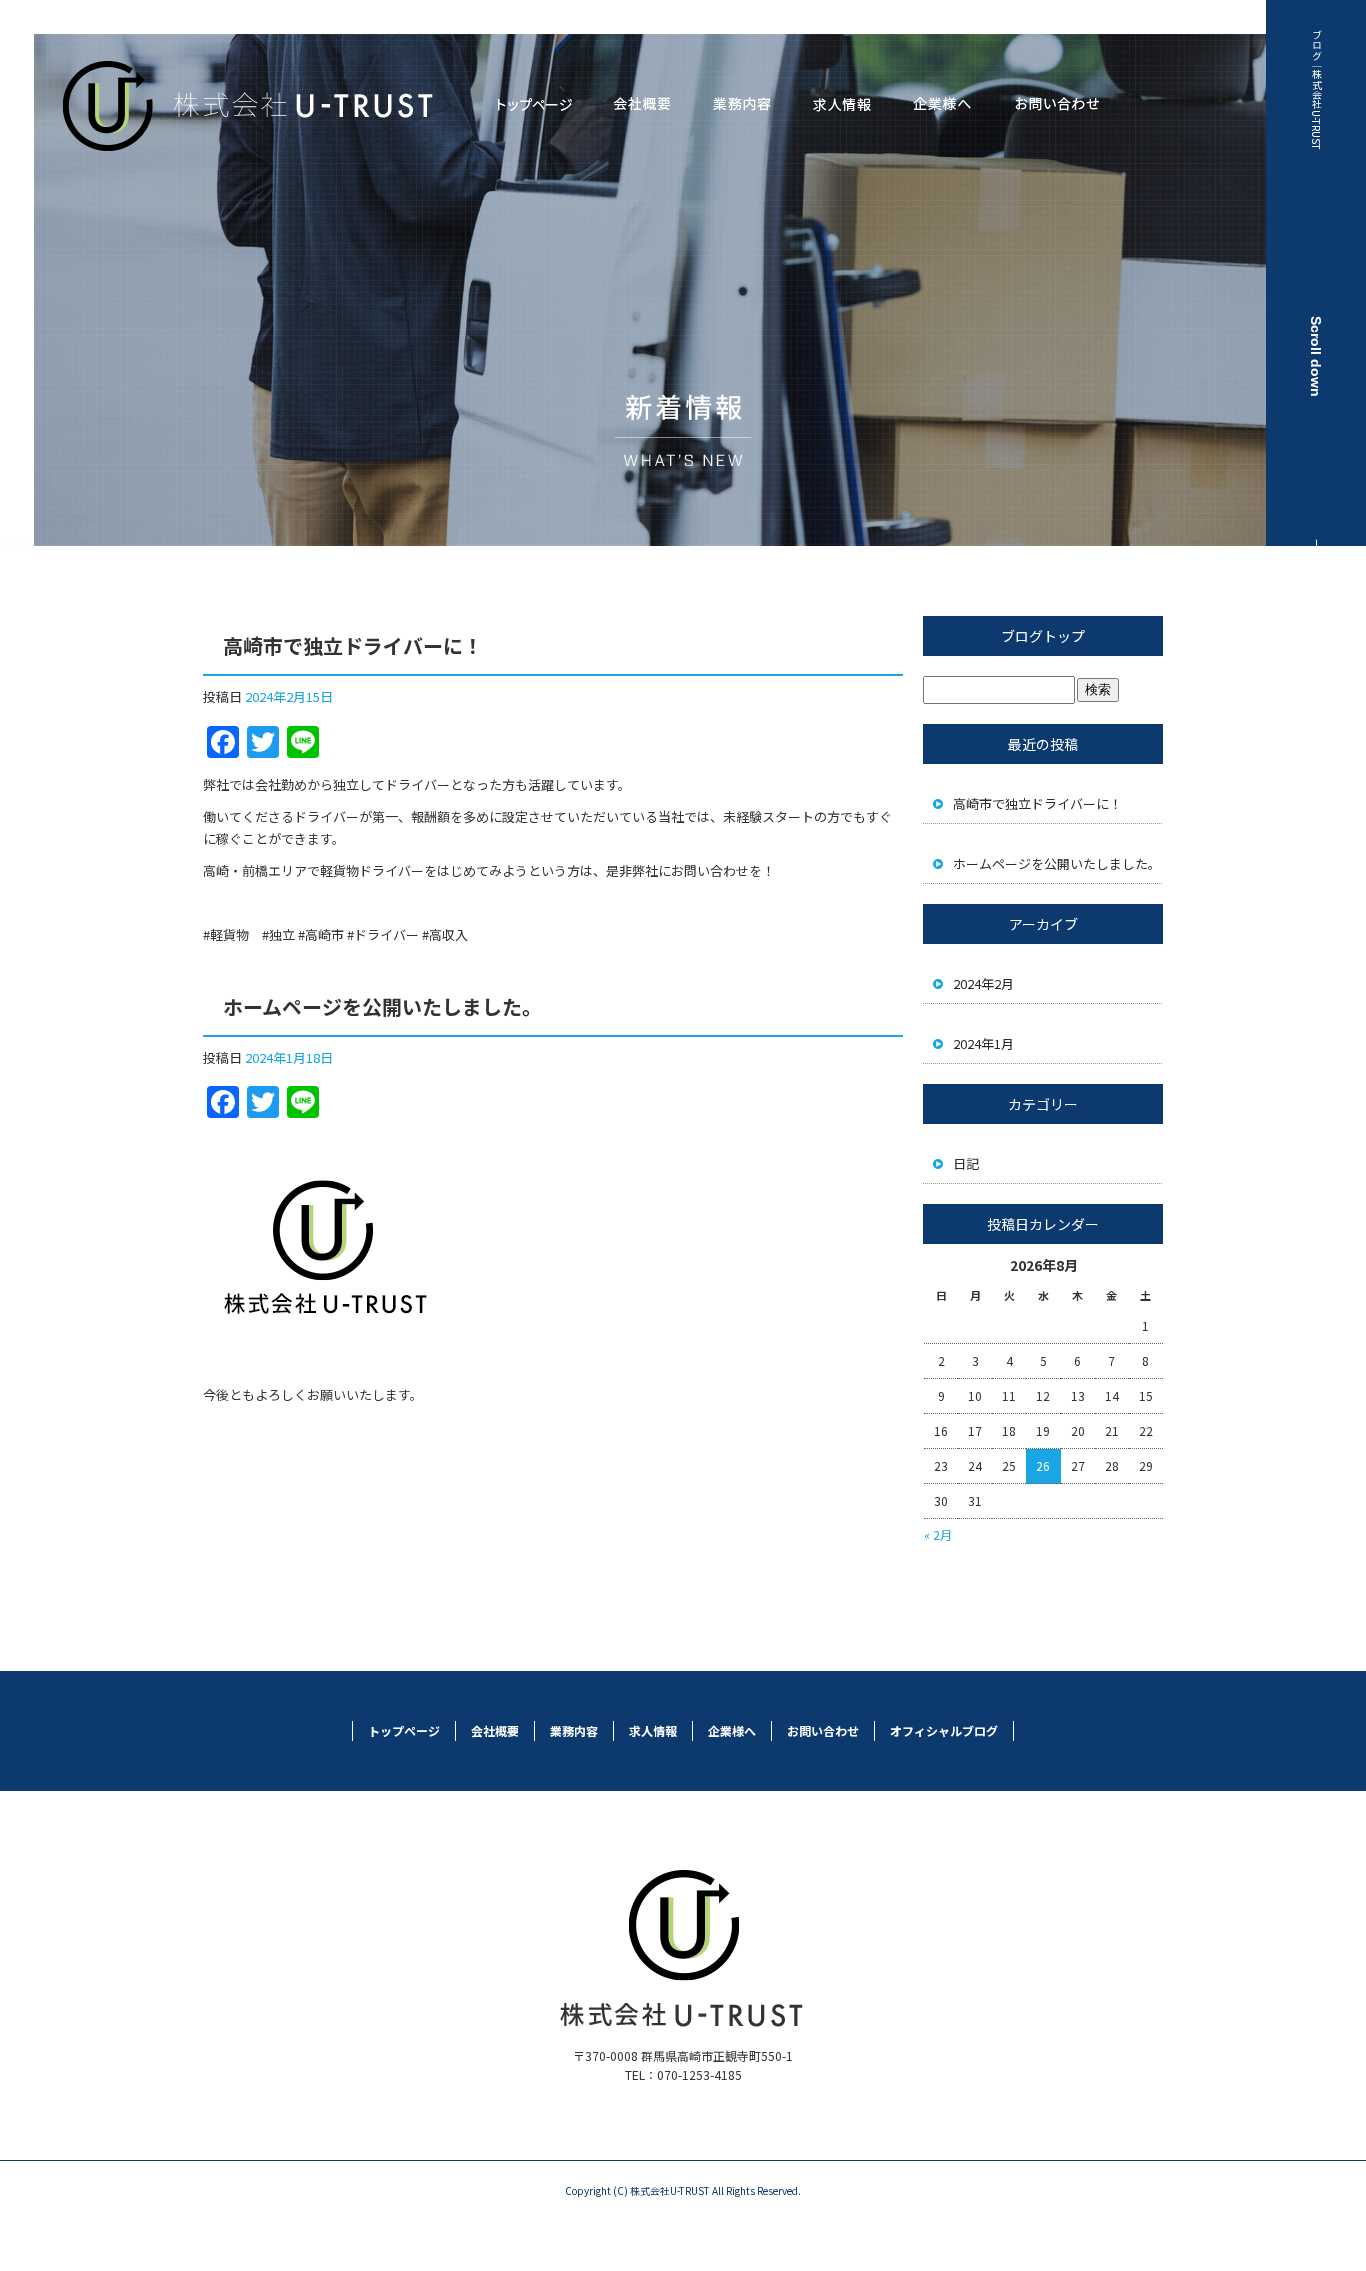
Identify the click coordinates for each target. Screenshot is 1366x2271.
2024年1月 (983, 1043)
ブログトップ (1043, 636)
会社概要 (642, 105)
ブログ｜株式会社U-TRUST (1316, 90)
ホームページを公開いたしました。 (382, 1006)
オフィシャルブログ (944, 1730)
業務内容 (742, 105)
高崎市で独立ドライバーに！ (353, 645)
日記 (966, 1163)
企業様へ (942, 105)
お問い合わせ (1057, 105)
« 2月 (938, 1534)
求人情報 (842, 105)
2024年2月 (983, 983)
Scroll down (1316, 356)
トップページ (534, 105)
